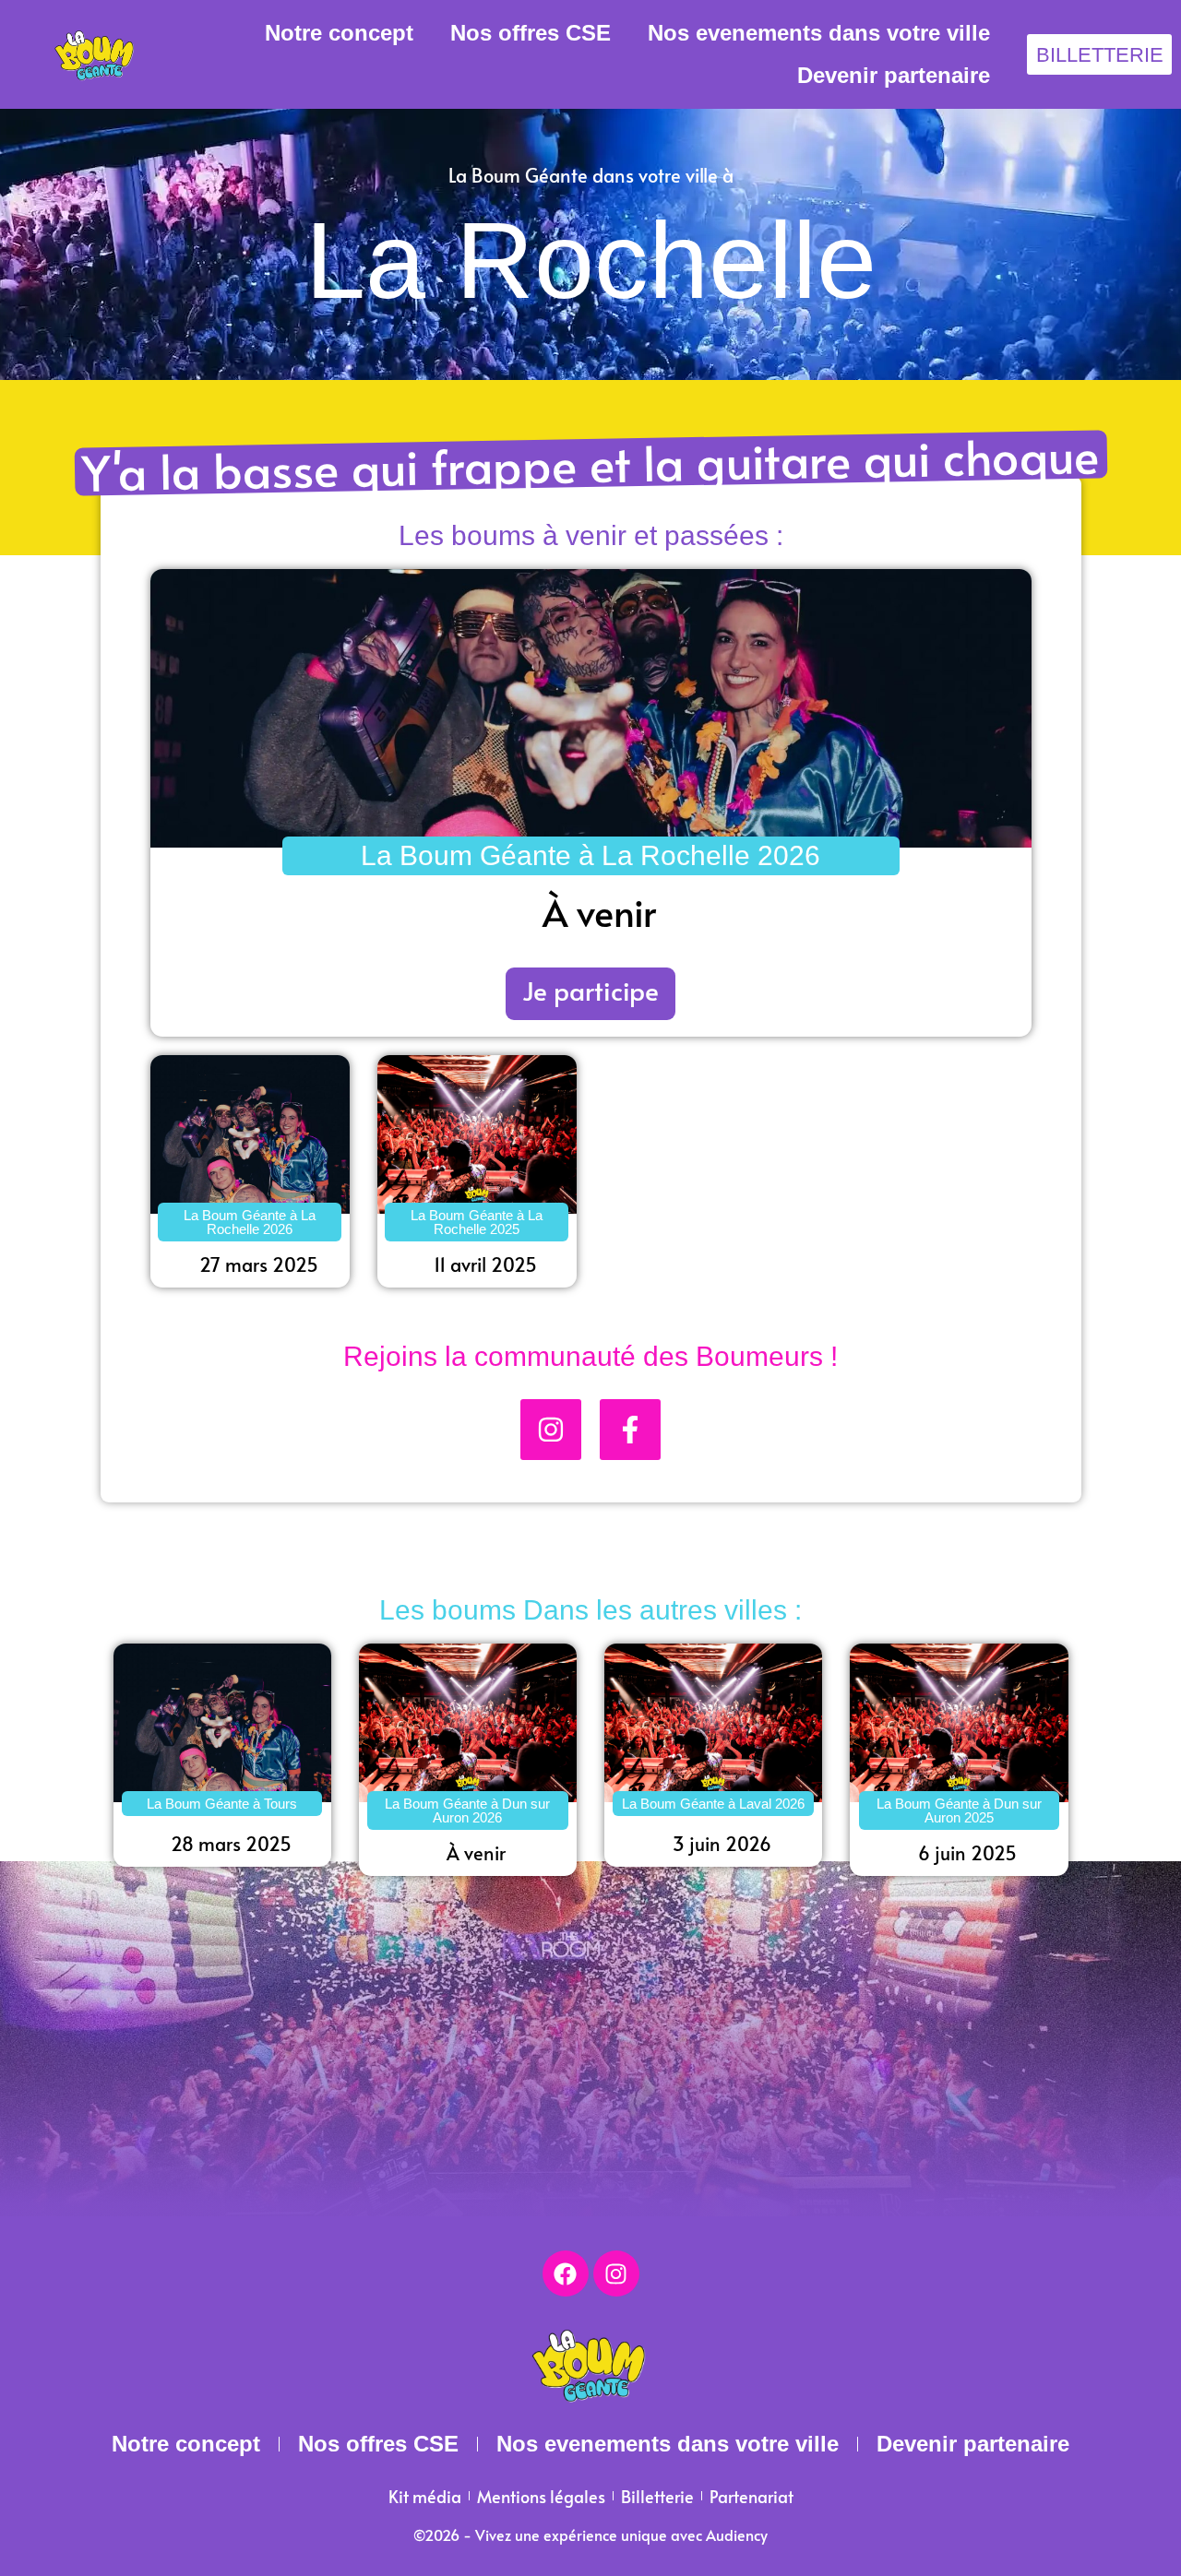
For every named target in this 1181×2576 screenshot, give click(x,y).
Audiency (737, 2534)
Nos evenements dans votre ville (819, 33)
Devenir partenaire (894, 75)
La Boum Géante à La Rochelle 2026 (590, 855)
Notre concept (339, 33)
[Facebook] (566, 2273)
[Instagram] (616, 2273)
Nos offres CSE (531, 33)
